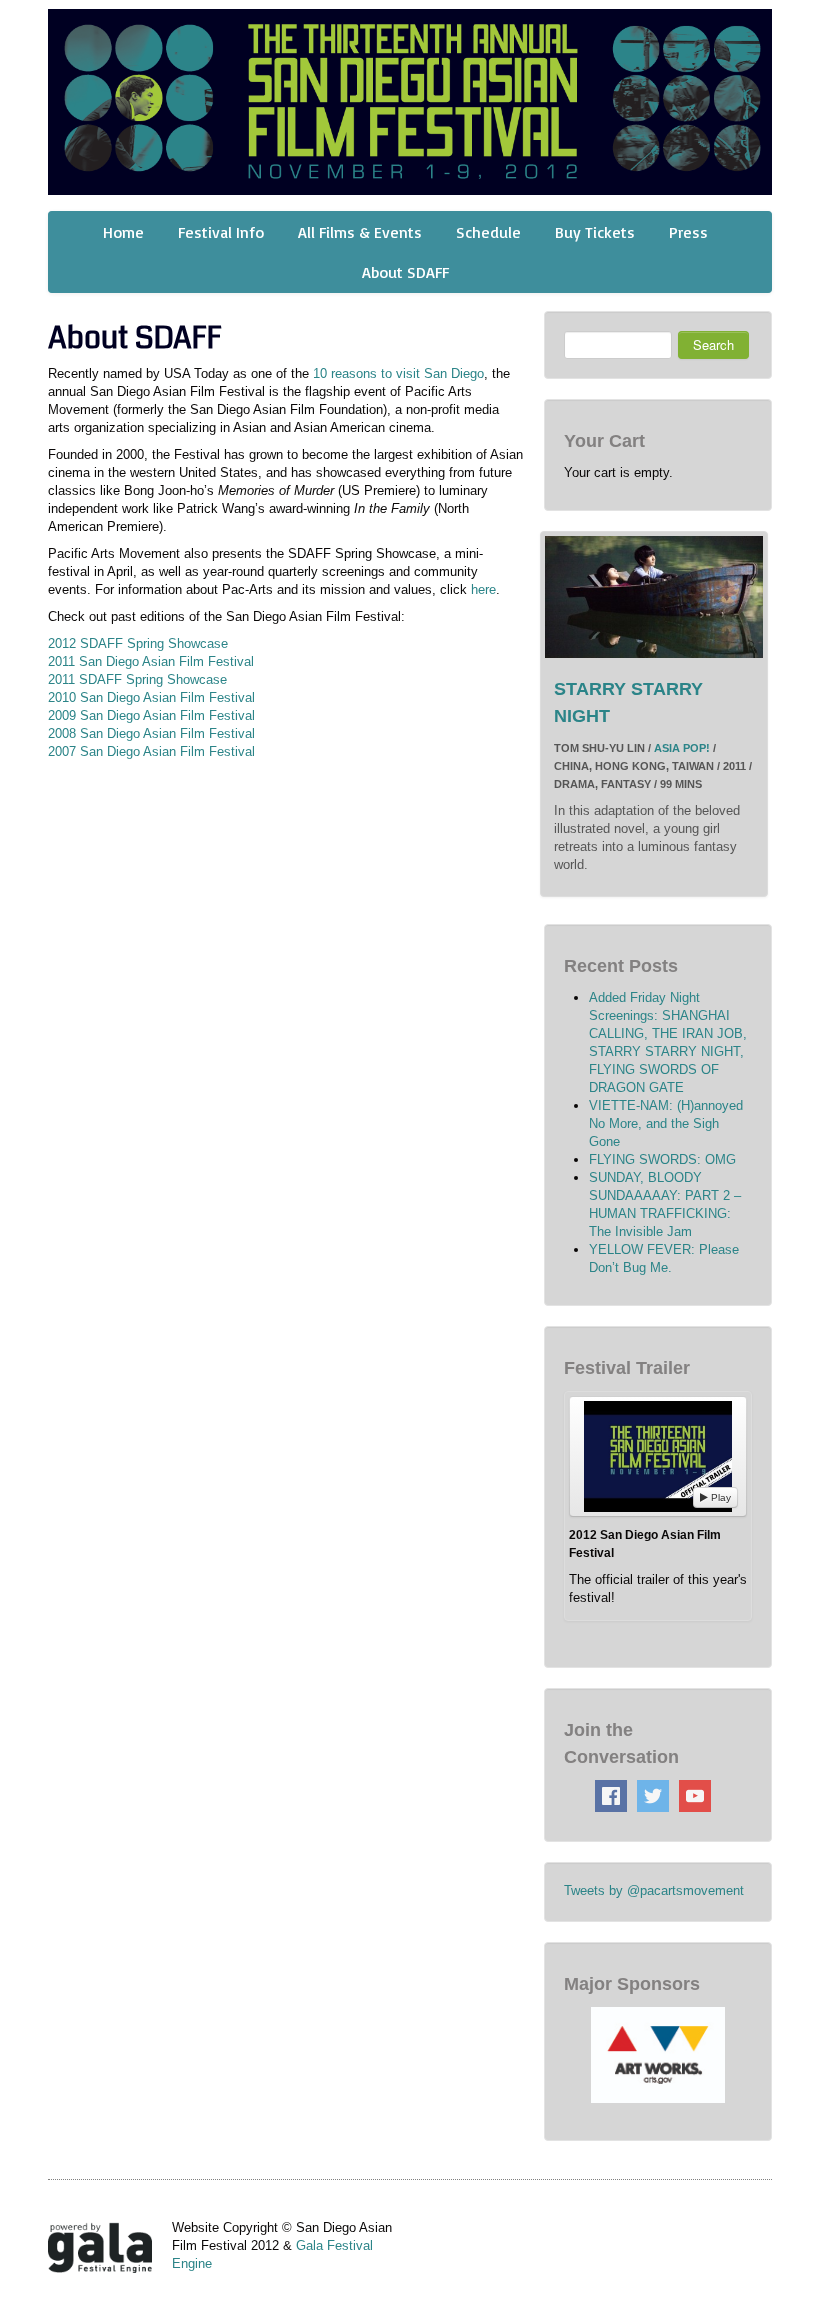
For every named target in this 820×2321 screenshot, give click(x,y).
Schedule (488, 232)
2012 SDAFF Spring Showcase (138, 643)
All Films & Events (360, 232)
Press (688, 232)
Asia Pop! (682, 748)
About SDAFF (405, 272)
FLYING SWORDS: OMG (662, 1159)
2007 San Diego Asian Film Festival (151, 751)
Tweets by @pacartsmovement (654, 1890)
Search (713, 344)
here (483, 589)
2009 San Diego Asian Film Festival (151, 715)
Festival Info (221, 232)
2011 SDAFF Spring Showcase (137, 679)
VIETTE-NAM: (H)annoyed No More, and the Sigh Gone (666, 1123)
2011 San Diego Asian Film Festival (151, 661)
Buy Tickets (595, 232)
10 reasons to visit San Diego (398, 373)
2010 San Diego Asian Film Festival (151, 697)
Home (123, 232)
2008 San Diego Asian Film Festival (151, 733)
